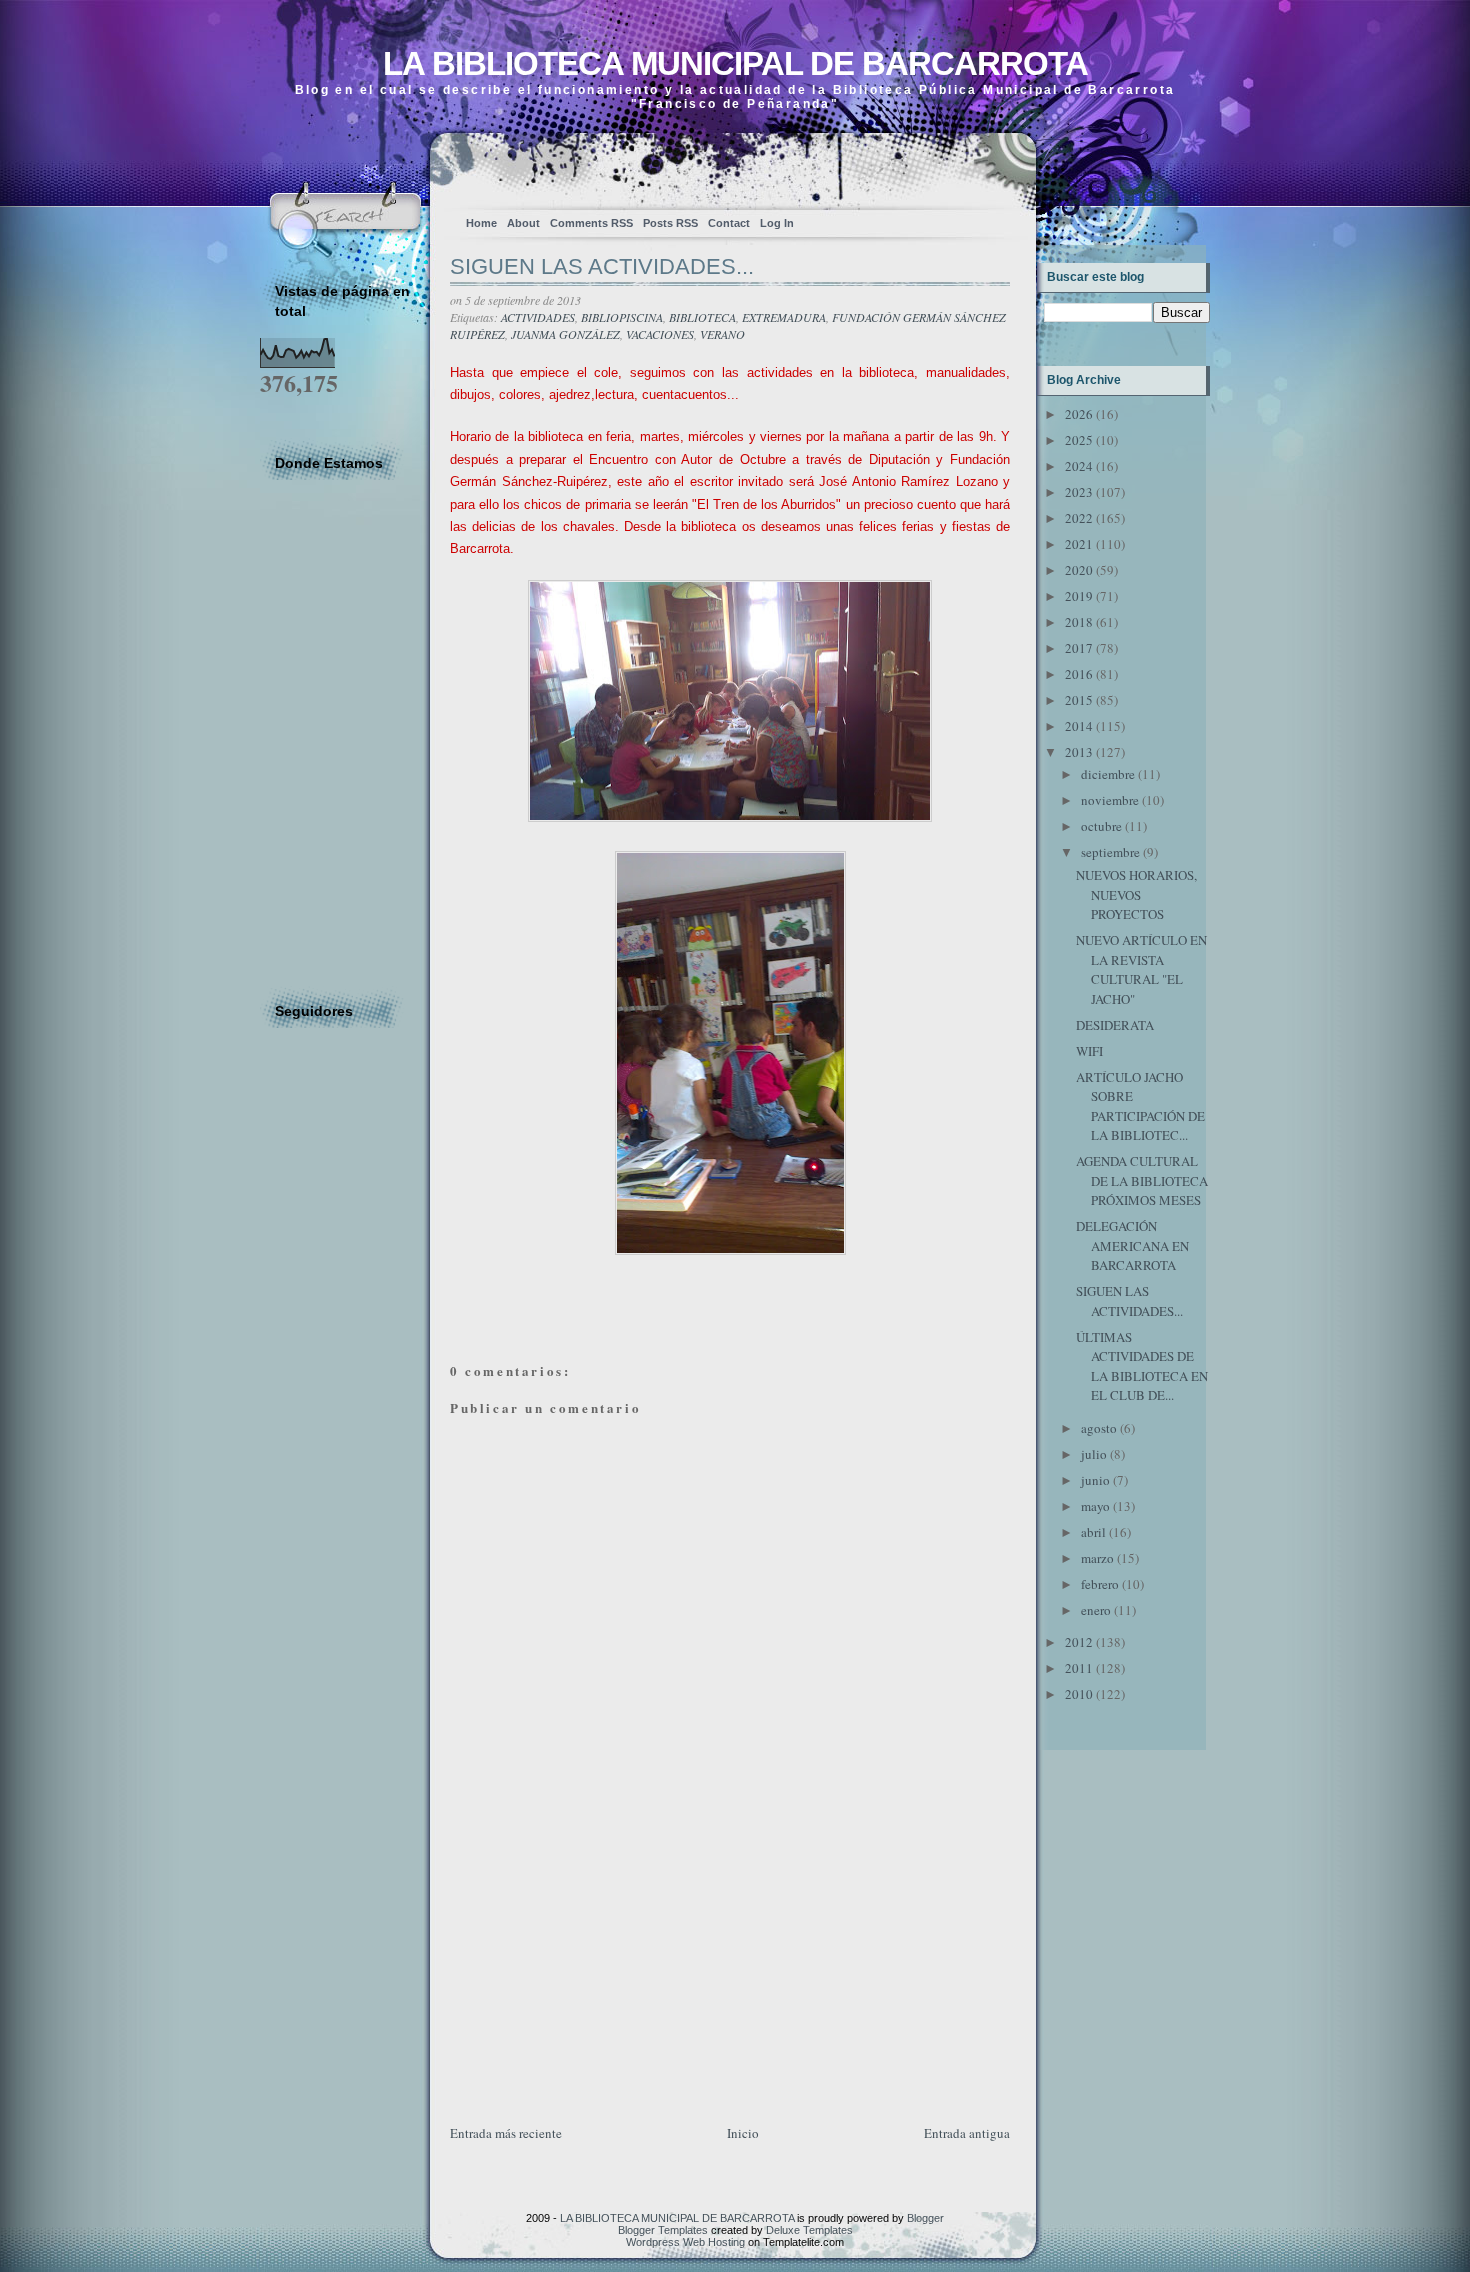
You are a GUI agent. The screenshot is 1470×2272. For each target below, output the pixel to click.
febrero (1100, 1584)
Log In (777, 223)
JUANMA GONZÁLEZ (565, 334)
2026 (1079, 414)
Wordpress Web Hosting (685, 2242)
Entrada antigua (967, 2133)
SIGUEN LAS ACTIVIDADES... (602, 266)
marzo (1097, 1558)
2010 (1079, 1694)
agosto (1099, 1428)
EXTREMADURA (784, 317)
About (523, 223)
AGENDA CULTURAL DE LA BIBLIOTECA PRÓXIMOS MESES (1142, 1180)
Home (481, 223)
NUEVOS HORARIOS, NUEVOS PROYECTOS (1136, 894)
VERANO (722, 334)
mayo (1095, 1506)
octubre (1101, 826)
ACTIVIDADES (538, 317)
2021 (1079, 544)
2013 (1079, 752)
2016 (1079, 674)
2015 (1079, 700)
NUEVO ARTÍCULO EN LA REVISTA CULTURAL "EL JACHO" (1141, 969)
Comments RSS (591, 223)
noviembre (1110, 800)
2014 (1079, 726)
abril (1093, 1532)
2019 (1079, 596)
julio (1094, 1454)
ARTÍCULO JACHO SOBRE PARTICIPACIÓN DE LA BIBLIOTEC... (1140, 1106)
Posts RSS (670, 223)
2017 (1079, 648)
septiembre (1110, 852)
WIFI (1089, 1051)
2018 (1079, 622)
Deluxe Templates (809, 2230)
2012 (1079, 1642)
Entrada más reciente (506, 2133)
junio (1095, 1480)
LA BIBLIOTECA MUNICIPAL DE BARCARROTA (735, 63)
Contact (729, 223)
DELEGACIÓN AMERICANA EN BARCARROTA (1132, 1245)
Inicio (743, 2133)
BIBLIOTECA (702, 317)
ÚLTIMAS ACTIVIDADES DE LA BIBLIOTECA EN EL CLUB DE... (1142, 1366)
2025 (1079, 440)
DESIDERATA (1115, 1025)
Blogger (925, 2218)
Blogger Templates (663, 2230)
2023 (1079, 492)
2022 (1079, 518)
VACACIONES (660, 334)
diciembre (1108, 774)
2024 (1079, 466)
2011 (1079, 1668)
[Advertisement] (600, 1982)
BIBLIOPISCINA (622, 317)
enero (1096, 1610)
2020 (1079, 570)
